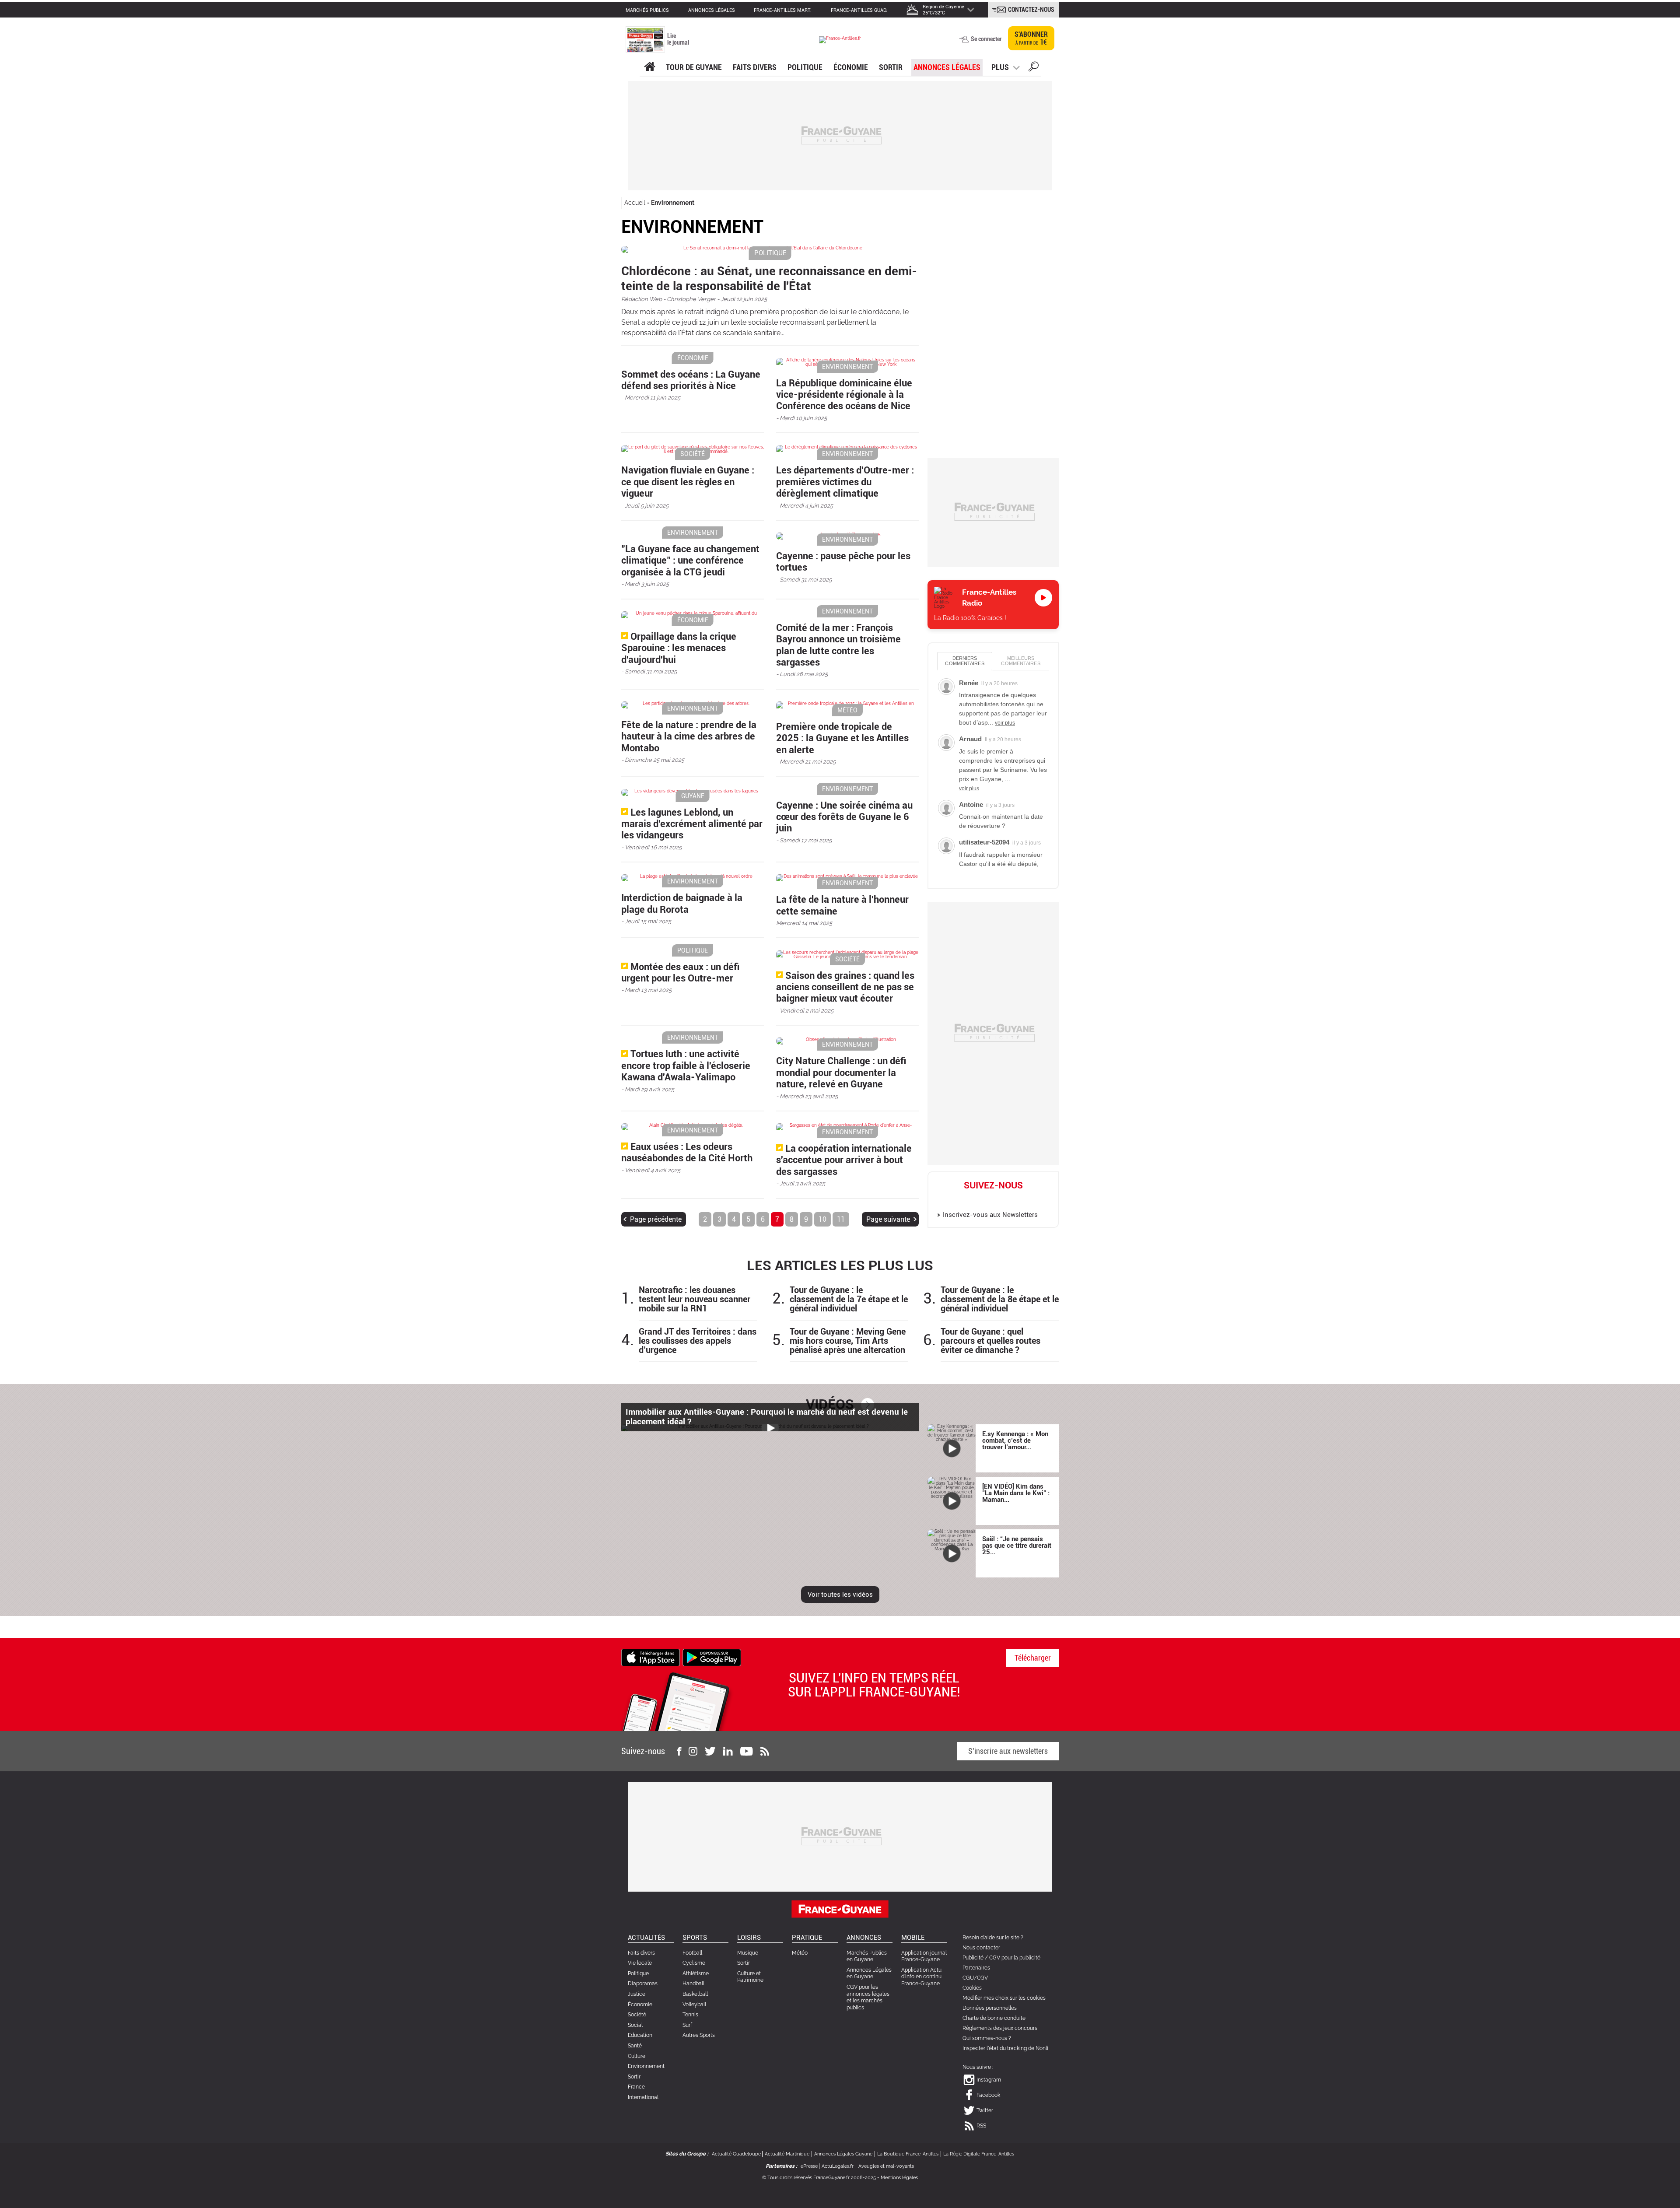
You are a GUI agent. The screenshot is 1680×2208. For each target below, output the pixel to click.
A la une (649, 67)
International (643, 2097)
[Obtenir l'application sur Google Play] (712, 1657)
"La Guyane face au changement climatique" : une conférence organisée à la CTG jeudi (690, 561)
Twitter (1003, 1199)
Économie (851, 67)
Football (692, 1953)
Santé (635, 2046)
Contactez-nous (1031, 10)
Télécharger (1033, 1658)
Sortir (891, 67)
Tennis (690, 2015)
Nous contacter (981, 1948)
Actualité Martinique (787, 2154)
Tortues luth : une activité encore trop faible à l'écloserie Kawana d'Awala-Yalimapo (686, 1065)
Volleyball (694, 2005)
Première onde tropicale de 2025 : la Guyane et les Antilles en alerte (842, 738)
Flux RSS (1022, 1199)
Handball (693, 1984)
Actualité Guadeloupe (736, 2154)
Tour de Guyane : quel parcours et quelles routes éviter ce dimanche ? (990, 1341)
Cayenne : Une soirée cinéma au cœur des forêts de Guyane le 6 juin (844, 817)
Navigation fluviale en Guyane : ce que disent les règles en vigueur (688, 482)
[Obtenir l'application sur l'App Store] (651, 1657)
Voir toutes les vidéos (840, 1595)
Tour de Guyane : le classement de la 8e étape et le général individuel (1000, 1299)
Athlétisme (696, 1973)
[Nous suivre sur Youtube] (747, 1751)
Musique (748, 1953)
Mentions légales (899, 2178)
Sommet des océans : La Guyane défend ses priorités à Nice (691, 380)
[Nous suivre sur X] (710, 1751)
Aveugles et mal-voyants (886, 2166)
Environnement (673, 203)
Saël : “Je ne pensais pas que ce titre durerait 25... (1017, 1546)
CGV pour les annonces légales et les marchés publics (868, 1997)
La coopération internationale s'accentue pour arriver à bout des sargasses (844, 1160)
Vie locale (640, 1963)
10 (822, 1219)
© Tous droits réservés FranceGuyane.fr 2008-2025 (819, 2178)
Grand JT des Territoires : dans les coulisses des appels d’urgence (698, 1341)
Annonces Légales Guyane (843, 2154)
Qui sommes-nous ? (987, 2038)
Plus (1000, 67)
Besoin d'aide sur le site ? (993, 1938)
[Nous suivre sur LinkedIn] (728, 1751)
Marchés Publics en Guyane (867, 1956)
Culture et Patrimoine (750, 1977)
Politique (805, 67)
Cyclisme (694, 1963)
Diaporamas (643, 1984)
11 (841, 1219)
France (636, 2087)
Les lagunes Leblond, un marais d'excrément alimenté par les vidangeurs (692, 824)
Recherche (1034, 68)
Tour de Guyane (694, 67)
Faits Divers (755, 67)
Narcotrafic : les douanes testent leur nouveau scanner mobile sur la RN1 (695, 1299)
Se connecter (986, 39)
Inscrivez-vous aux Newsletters (990, 1215)
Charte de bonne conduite (994, 2018)
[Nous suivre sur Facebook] (679, 1751)
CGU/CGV (975, 1978)
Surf (687, 2025)
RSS (981, 2126)
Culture (637, 2056)
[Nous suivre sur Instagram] (693, 1751)
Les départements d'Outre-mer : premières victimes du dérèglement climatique (845, 482)
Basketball (695, 1994)
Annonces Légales (947, 67)
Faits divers (641, 1953)
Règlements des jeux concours (1000, 2028)
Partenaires (976, 1968)
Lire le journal (678, 39)
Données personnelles (990, 2008)
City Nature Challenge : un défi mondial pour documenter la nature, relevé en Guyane (841, 1072)
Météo (800, 1953)
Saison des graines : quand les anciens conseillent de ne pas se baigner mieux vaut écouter (845, 987)
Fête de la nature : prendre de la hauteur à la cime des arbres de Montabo (689, 736)
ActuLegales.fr (838, 2166)
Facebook (984, 1199)
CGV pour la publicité (1015, 1958)
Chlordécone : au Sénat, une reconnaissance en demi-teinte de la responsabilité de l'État (769, 279)
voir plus (1005, 723)
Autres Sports (699, 2035)
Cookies (972, 1988)
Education (640, 2035)
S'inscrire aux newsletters (1008, 1751)
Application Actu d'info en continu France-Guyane (921, 1977)
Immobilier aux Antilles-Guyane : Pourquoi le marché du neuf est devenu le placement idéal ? (767, 1417)
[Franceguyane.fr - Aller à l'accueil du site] (840, 40)
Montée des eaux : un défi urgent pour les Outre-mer (680, 973)
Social (635, 2025)
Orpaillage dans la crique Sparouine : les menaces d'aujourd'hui (679, 648)
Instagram (965, 1199)
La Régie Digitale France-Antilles (979, 2154)
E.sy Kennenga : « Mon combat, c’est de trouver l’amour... (1015, 1440)
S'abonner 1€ (1031, 38)
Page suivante (888, 1219)
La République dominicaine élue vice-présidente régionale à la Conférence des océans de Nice (844, 395)
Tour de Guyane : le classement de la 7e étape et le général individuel (849, 1299)
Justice (637, 1994)
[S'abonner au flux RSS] (765, 1751)
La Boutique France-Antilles (908, 2154)
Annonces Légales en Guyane (869, 1973)
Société (637, 2015)
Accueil (635, 203)
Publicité (973, 1958)
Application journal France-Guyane (924, 1956)
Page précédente (656, 1219)
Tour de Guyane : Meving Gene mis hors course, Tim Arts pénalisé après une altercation (848, 1341)
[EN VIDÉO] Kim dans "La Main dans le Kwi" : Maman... (1016, 1493)
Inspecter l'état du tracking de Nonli (1005, 2048)
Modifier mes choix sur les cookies (1004, 1998)
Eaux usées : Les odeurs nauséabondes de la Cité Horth (687, 1152)
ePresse (809, 2166)
